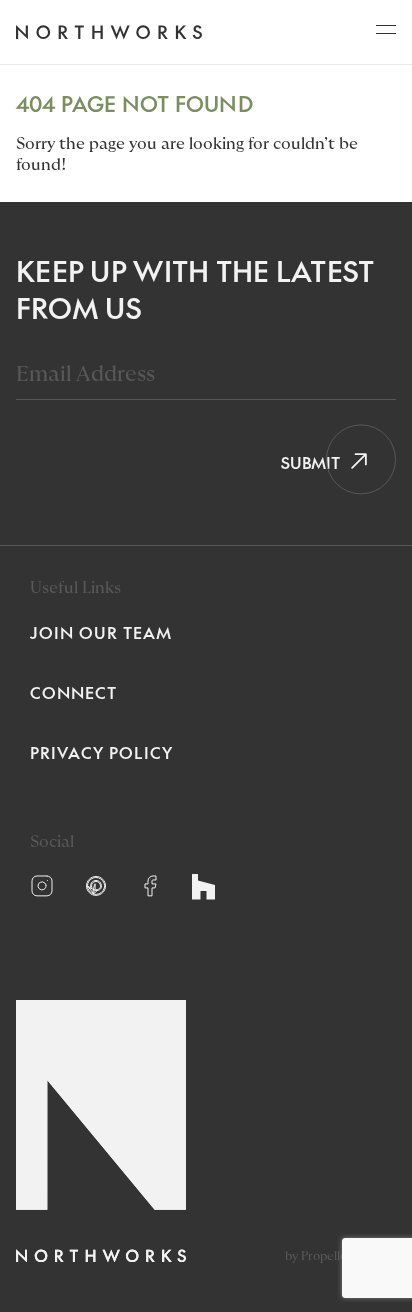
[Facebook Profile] (150, 886)
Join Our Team (101, 632)
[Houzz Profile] (203, 887)
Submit (303, 462)
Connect (73, 692)
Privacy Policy (101, 752)
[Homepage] (108, 32)
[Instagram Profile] (42, 886)
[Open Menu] (386, 35)
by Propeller (318, 1256)
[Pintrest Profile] (96, 886)
